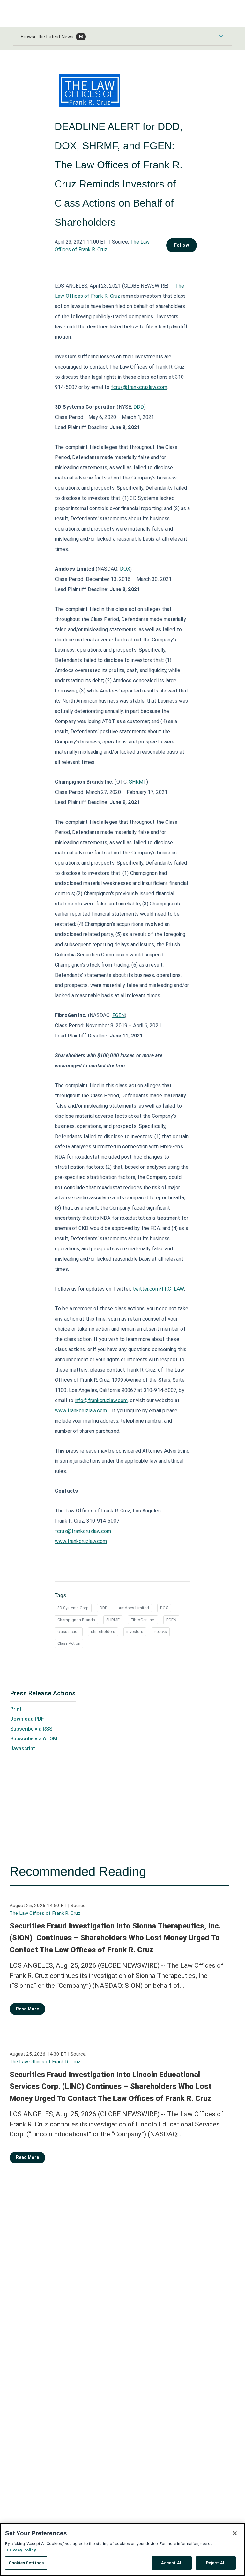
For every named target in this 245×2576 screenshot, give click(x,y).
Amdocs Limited (134, 1608)
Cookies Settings (26, 2563)
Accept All (172, 2563)
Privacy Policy (21, 2550)
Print (16, 1709)
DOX (125, 569)
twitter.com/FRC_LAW (158, 1289)
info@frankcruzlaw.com (101, 1400)
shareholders (103, 1632)
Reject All (216, 2563)
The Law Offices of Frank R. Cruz (45, 1913)
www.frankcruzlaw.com (81, 1411)
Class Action (69, 1643)
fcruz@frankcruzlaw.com (139, 387)
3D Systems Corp (73, 1608)
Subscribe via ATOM (34, 1739)
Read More (27, 2009)
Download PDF (27, 1719)
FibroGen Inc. (143, 1620)
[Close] (235, 2533)
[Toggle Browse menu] (221, 36)
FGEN (119, 1015)
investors (135, 1632)
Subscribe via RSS (31, 1729)
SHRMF (138, 782)
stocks (161, 1632)
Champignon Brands (76, 1620)
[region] (122, 2550)
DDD (139, 407)
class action (69, 1632)
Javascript (23, 1749)
